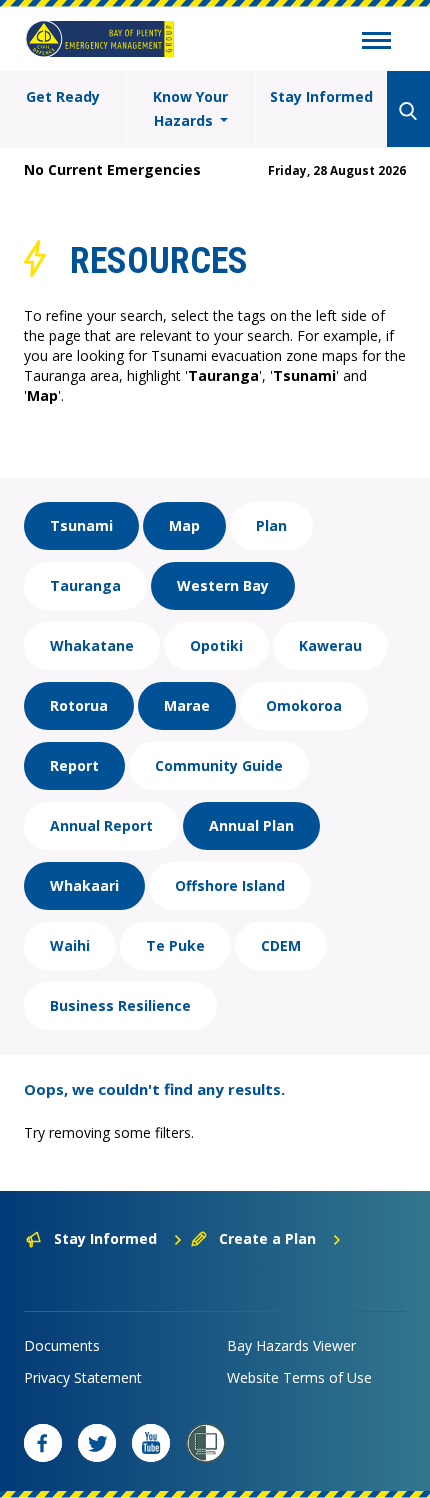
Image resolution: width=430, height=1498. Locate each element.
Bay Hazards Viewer (291, 1345)
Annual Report (101, 825)
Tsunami (81, 525)
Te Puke (175, 945)
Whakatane (92, 645)
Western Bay (223, 585)
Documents (62, 1345)
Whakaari (84, 885)
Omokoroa (304, 705)
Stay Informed (321, 96)
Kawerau (330, 645)
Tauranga (85, 585)
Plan (271, 525)
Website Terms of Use (299, 1377)
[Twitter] (97, 1443)
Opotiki (216, 645)
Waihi (70, 945)
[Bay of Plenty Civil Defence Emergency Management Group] (100, 39)
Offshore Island (230, 885)
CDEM (281, 945)
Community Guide (219, 765)
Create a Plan (267, 1238)
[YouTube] (151, 1443)
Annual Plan (251, 825)
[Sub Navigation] (376, 43)
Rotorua (79, 705)
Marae (187, 705)
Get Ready (63, 96)
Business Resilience (120, 1005)
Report (74, 765)
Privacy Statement (83, 1377)
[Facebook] (43, 1443)
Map (184, 525)
